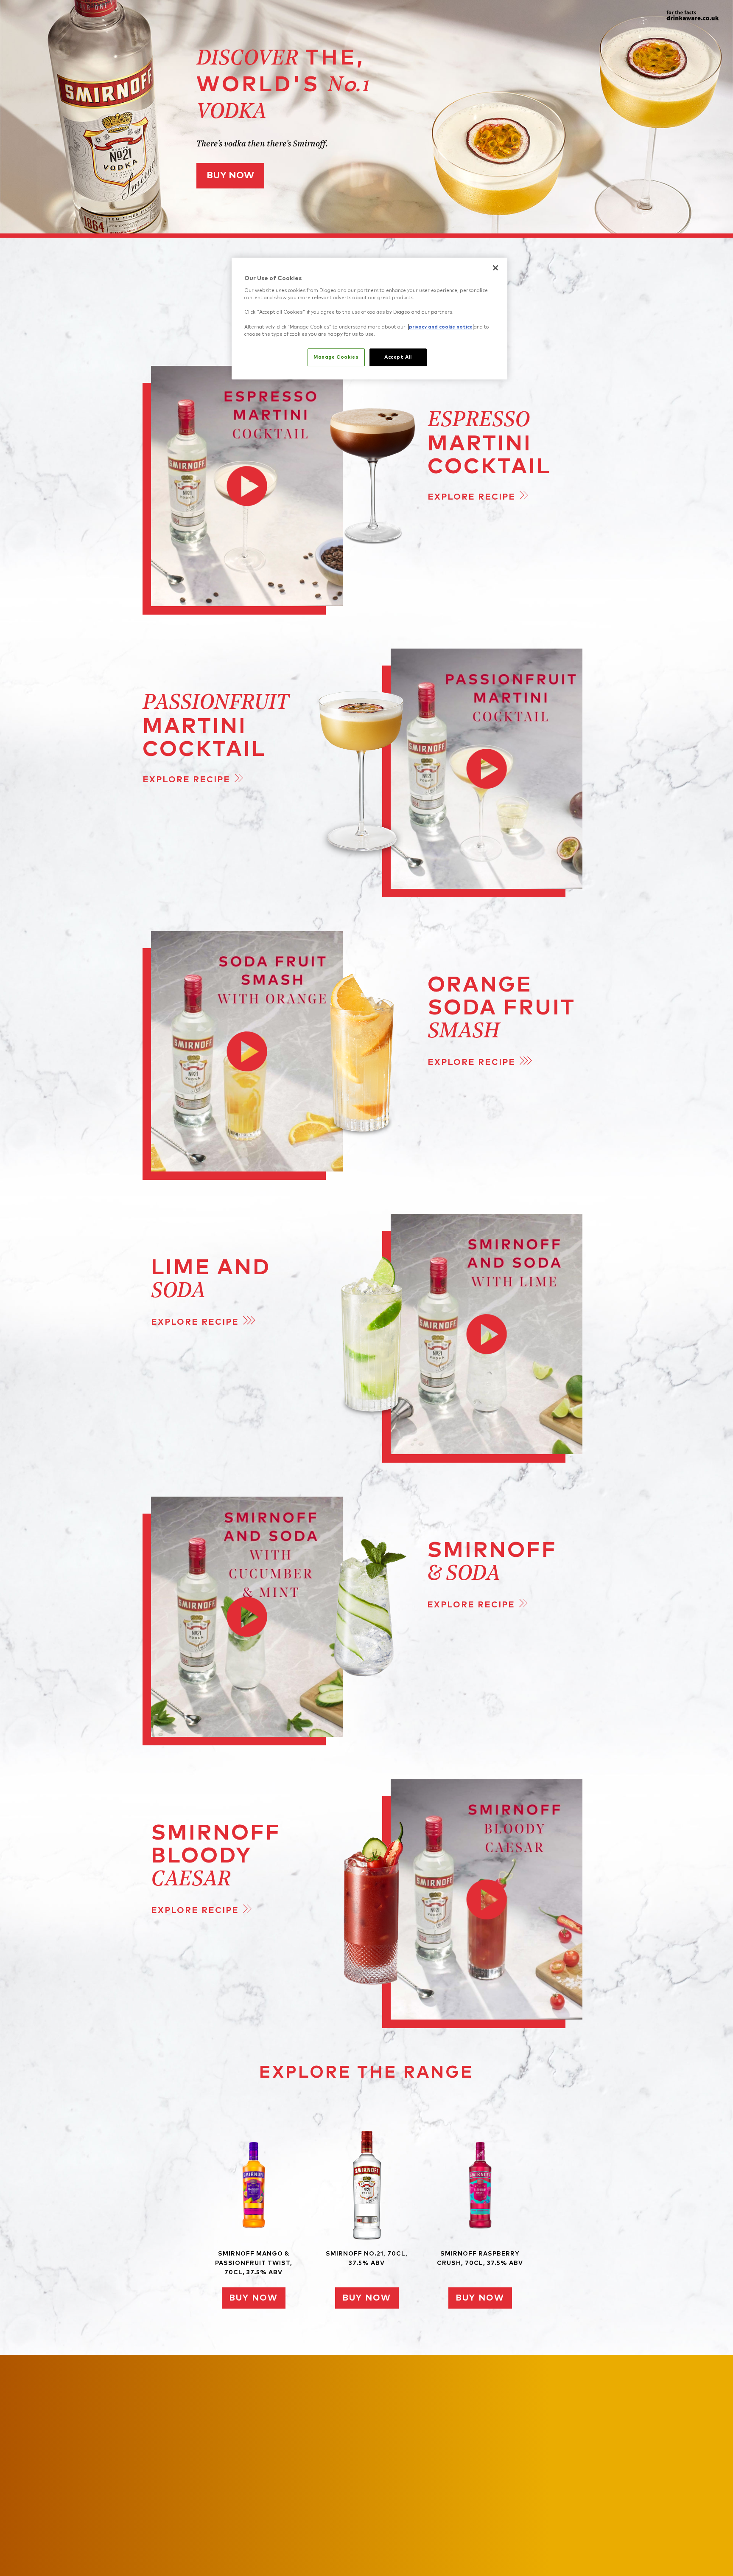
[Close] (495, 268)
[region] (369, 319)
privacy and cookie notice (441, 327)
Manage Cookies (336, 357)
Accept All (398, 357)
